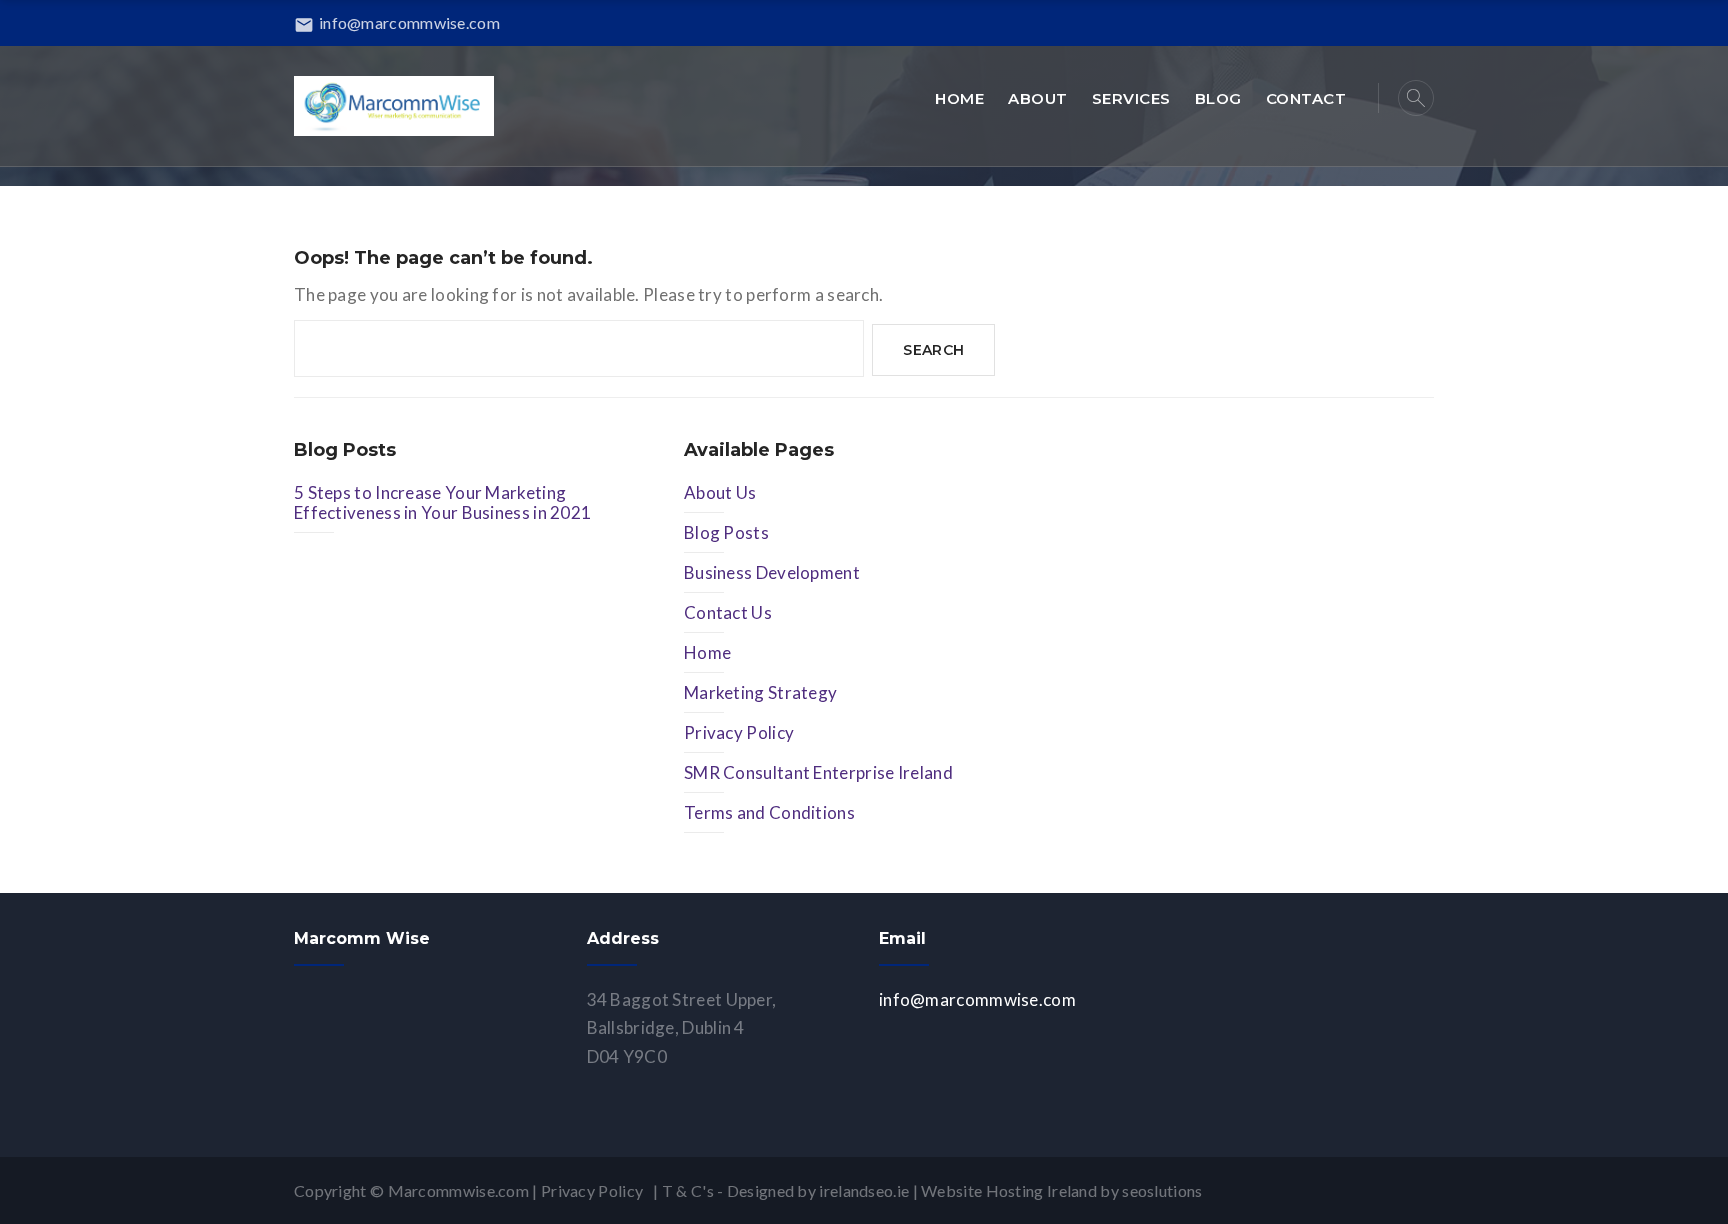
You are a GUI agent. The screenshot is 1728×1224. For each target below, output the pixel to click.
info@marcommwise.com (397, 22)
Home (707, 652)
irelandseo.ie (864, 1190)
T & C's (688, 1190)
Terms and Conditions (769, 812)
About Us (720, 492)
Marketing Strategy (760, 692)
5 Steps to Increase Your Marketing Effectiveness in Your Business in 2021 (442, 502)
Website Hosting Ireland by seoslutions (1061, 1190)
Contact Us (728, 612)
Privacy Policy (739, 732)
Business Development (772, 572)
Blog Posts (726, 532)
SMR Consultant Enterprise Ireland (818, 772)
